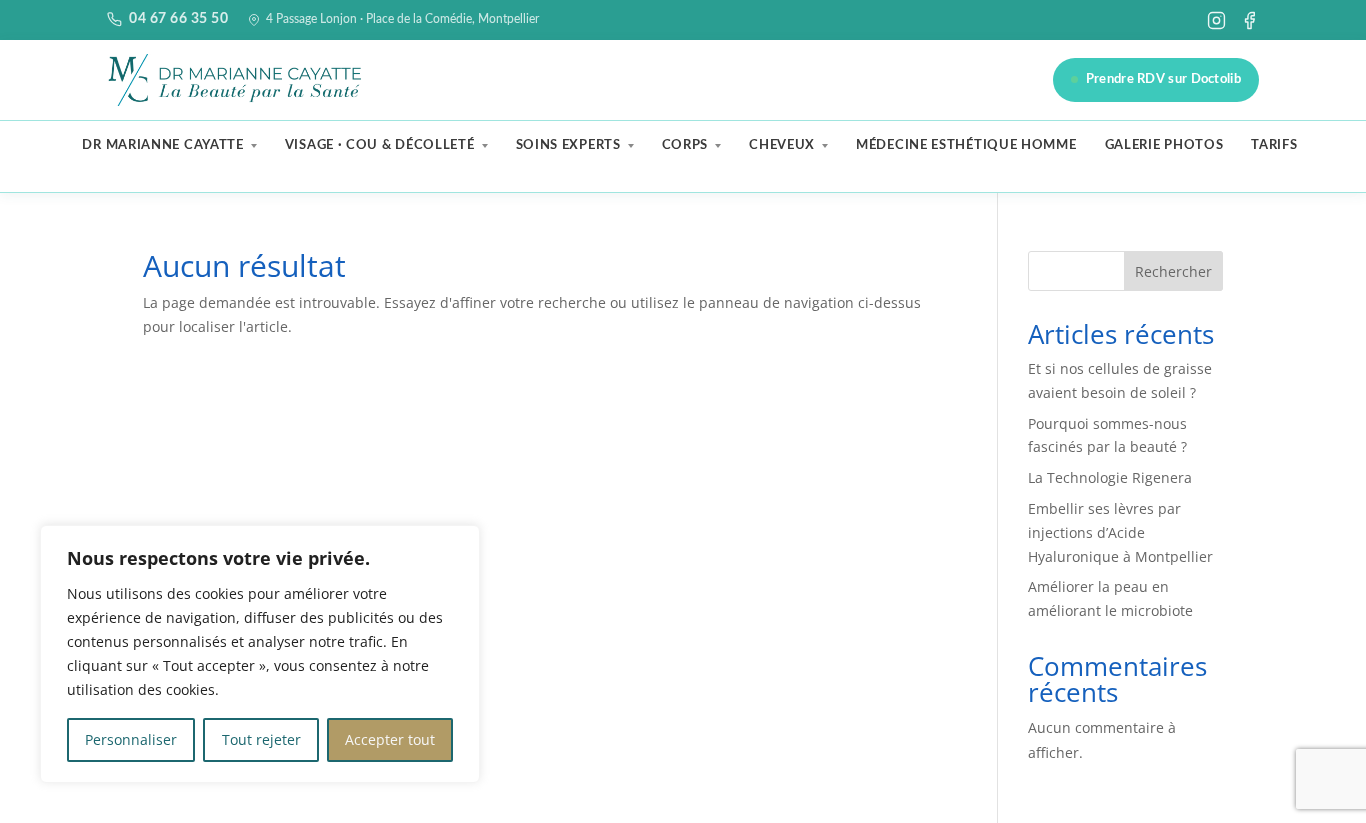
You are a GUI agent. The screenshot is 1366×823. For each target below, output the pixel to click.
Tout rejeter (261, 739)
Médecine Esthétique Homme (966, 145)
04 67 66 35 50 (178, 19)
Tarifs (1274, 145)
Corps (685, 145)
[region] (260, 654)
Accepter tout (390, 739)
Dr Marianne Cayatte (162, 145)
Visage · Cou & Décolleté (380, 145)
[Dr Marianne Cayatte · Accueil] (237, 80)
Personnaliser (131, 739)
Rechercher (1173, 271)
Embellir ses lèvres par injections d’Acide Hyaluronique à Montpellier (1120, 532)
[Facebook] (1249, 20)
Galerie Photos (1164, 145)
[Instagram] (1216, 20)
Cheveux (782, 145)
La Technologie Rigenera (1110, 477)
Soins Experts (568, 145)
